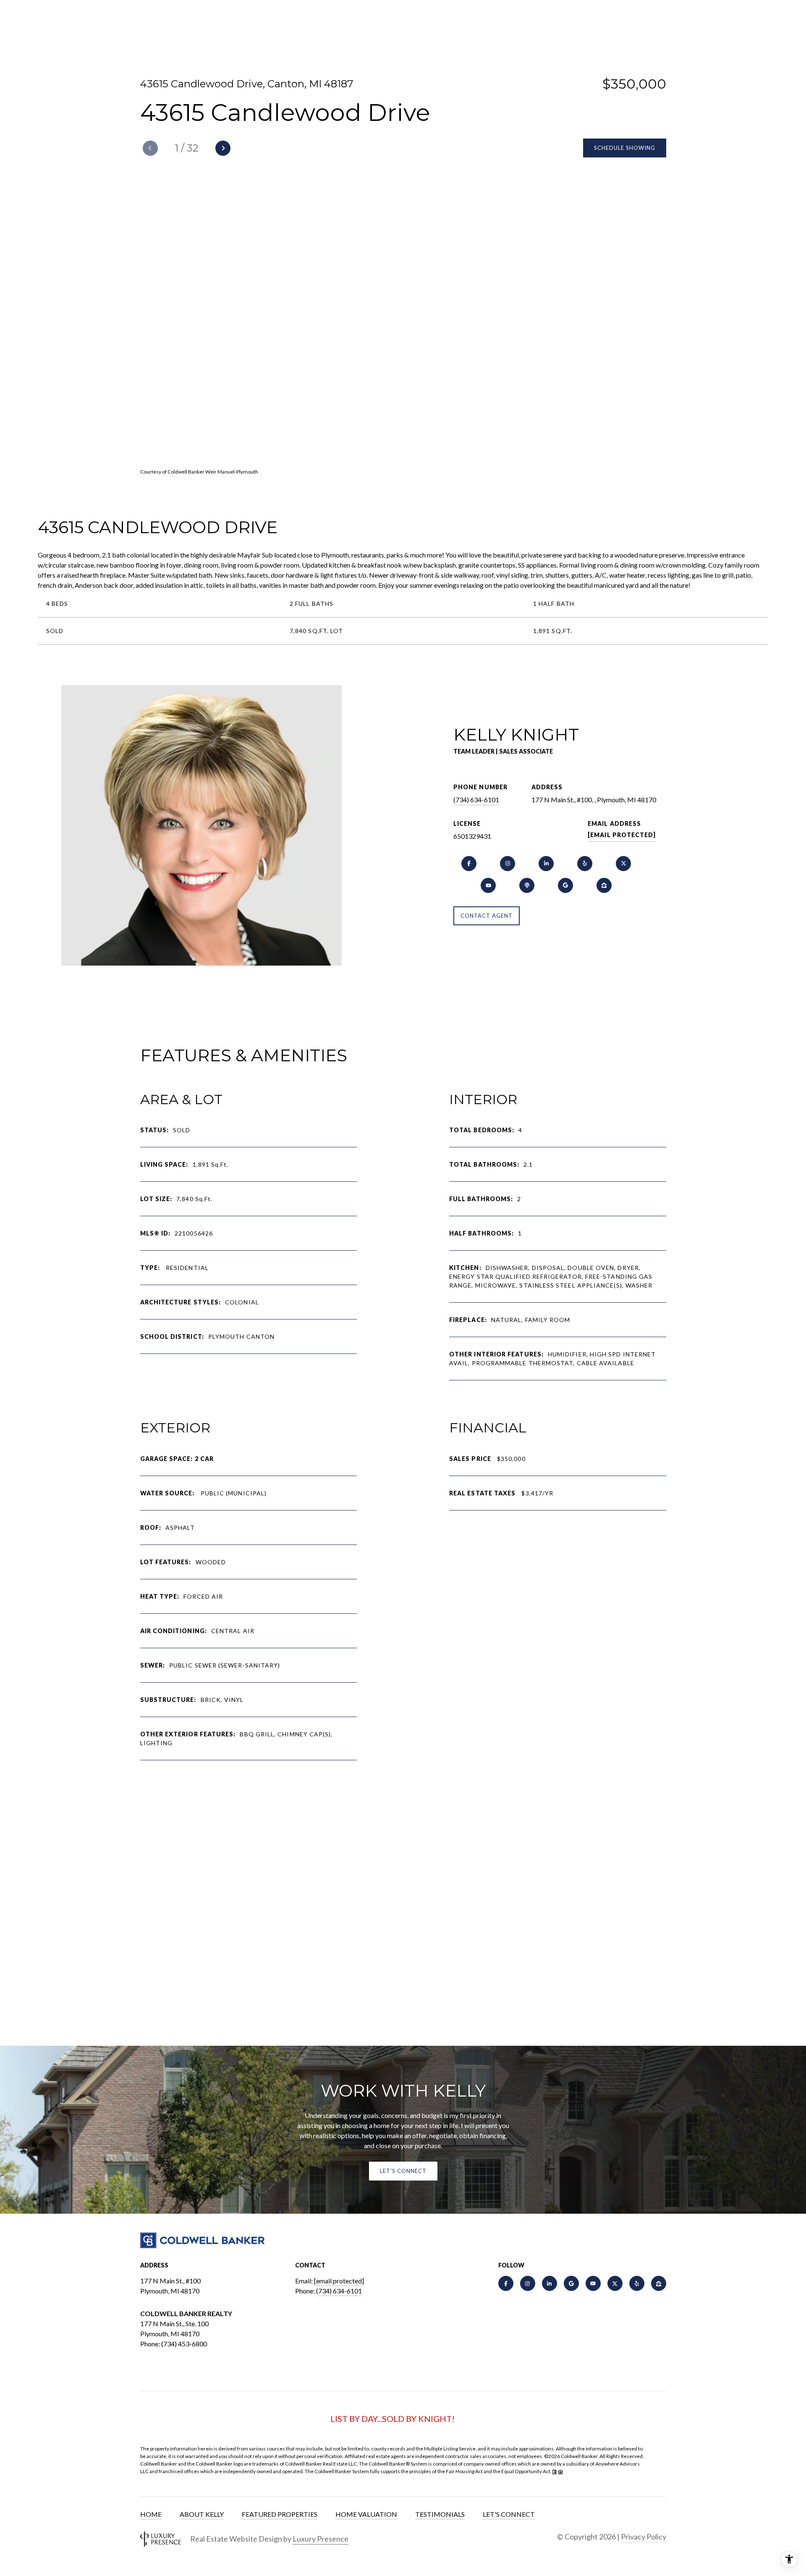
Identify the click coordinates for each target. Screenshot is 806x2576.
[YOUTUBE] (488, 885)
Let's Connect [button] (403, 2171)
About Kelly (202, 2514)
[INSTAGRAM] (508, 864)
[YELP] (585, 864)
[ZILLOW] (604, 885)
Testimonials (440, 2514)
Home (151, 2514)
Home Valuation (366, 2514)
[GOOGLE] (565, 885)
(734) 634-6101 (476, 800)
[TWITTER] (623, 864)
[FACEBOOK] (469, 864)
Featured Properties (280, 2514)
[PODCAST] (527, 885)
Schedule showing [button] (625, 148)
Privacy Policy (644, 2537)
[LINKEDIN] (546, 864)
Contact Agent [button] (487, 916)
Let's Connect (509, 2514)
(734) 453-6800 (184, 2344)
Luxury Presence (321, 2539)
